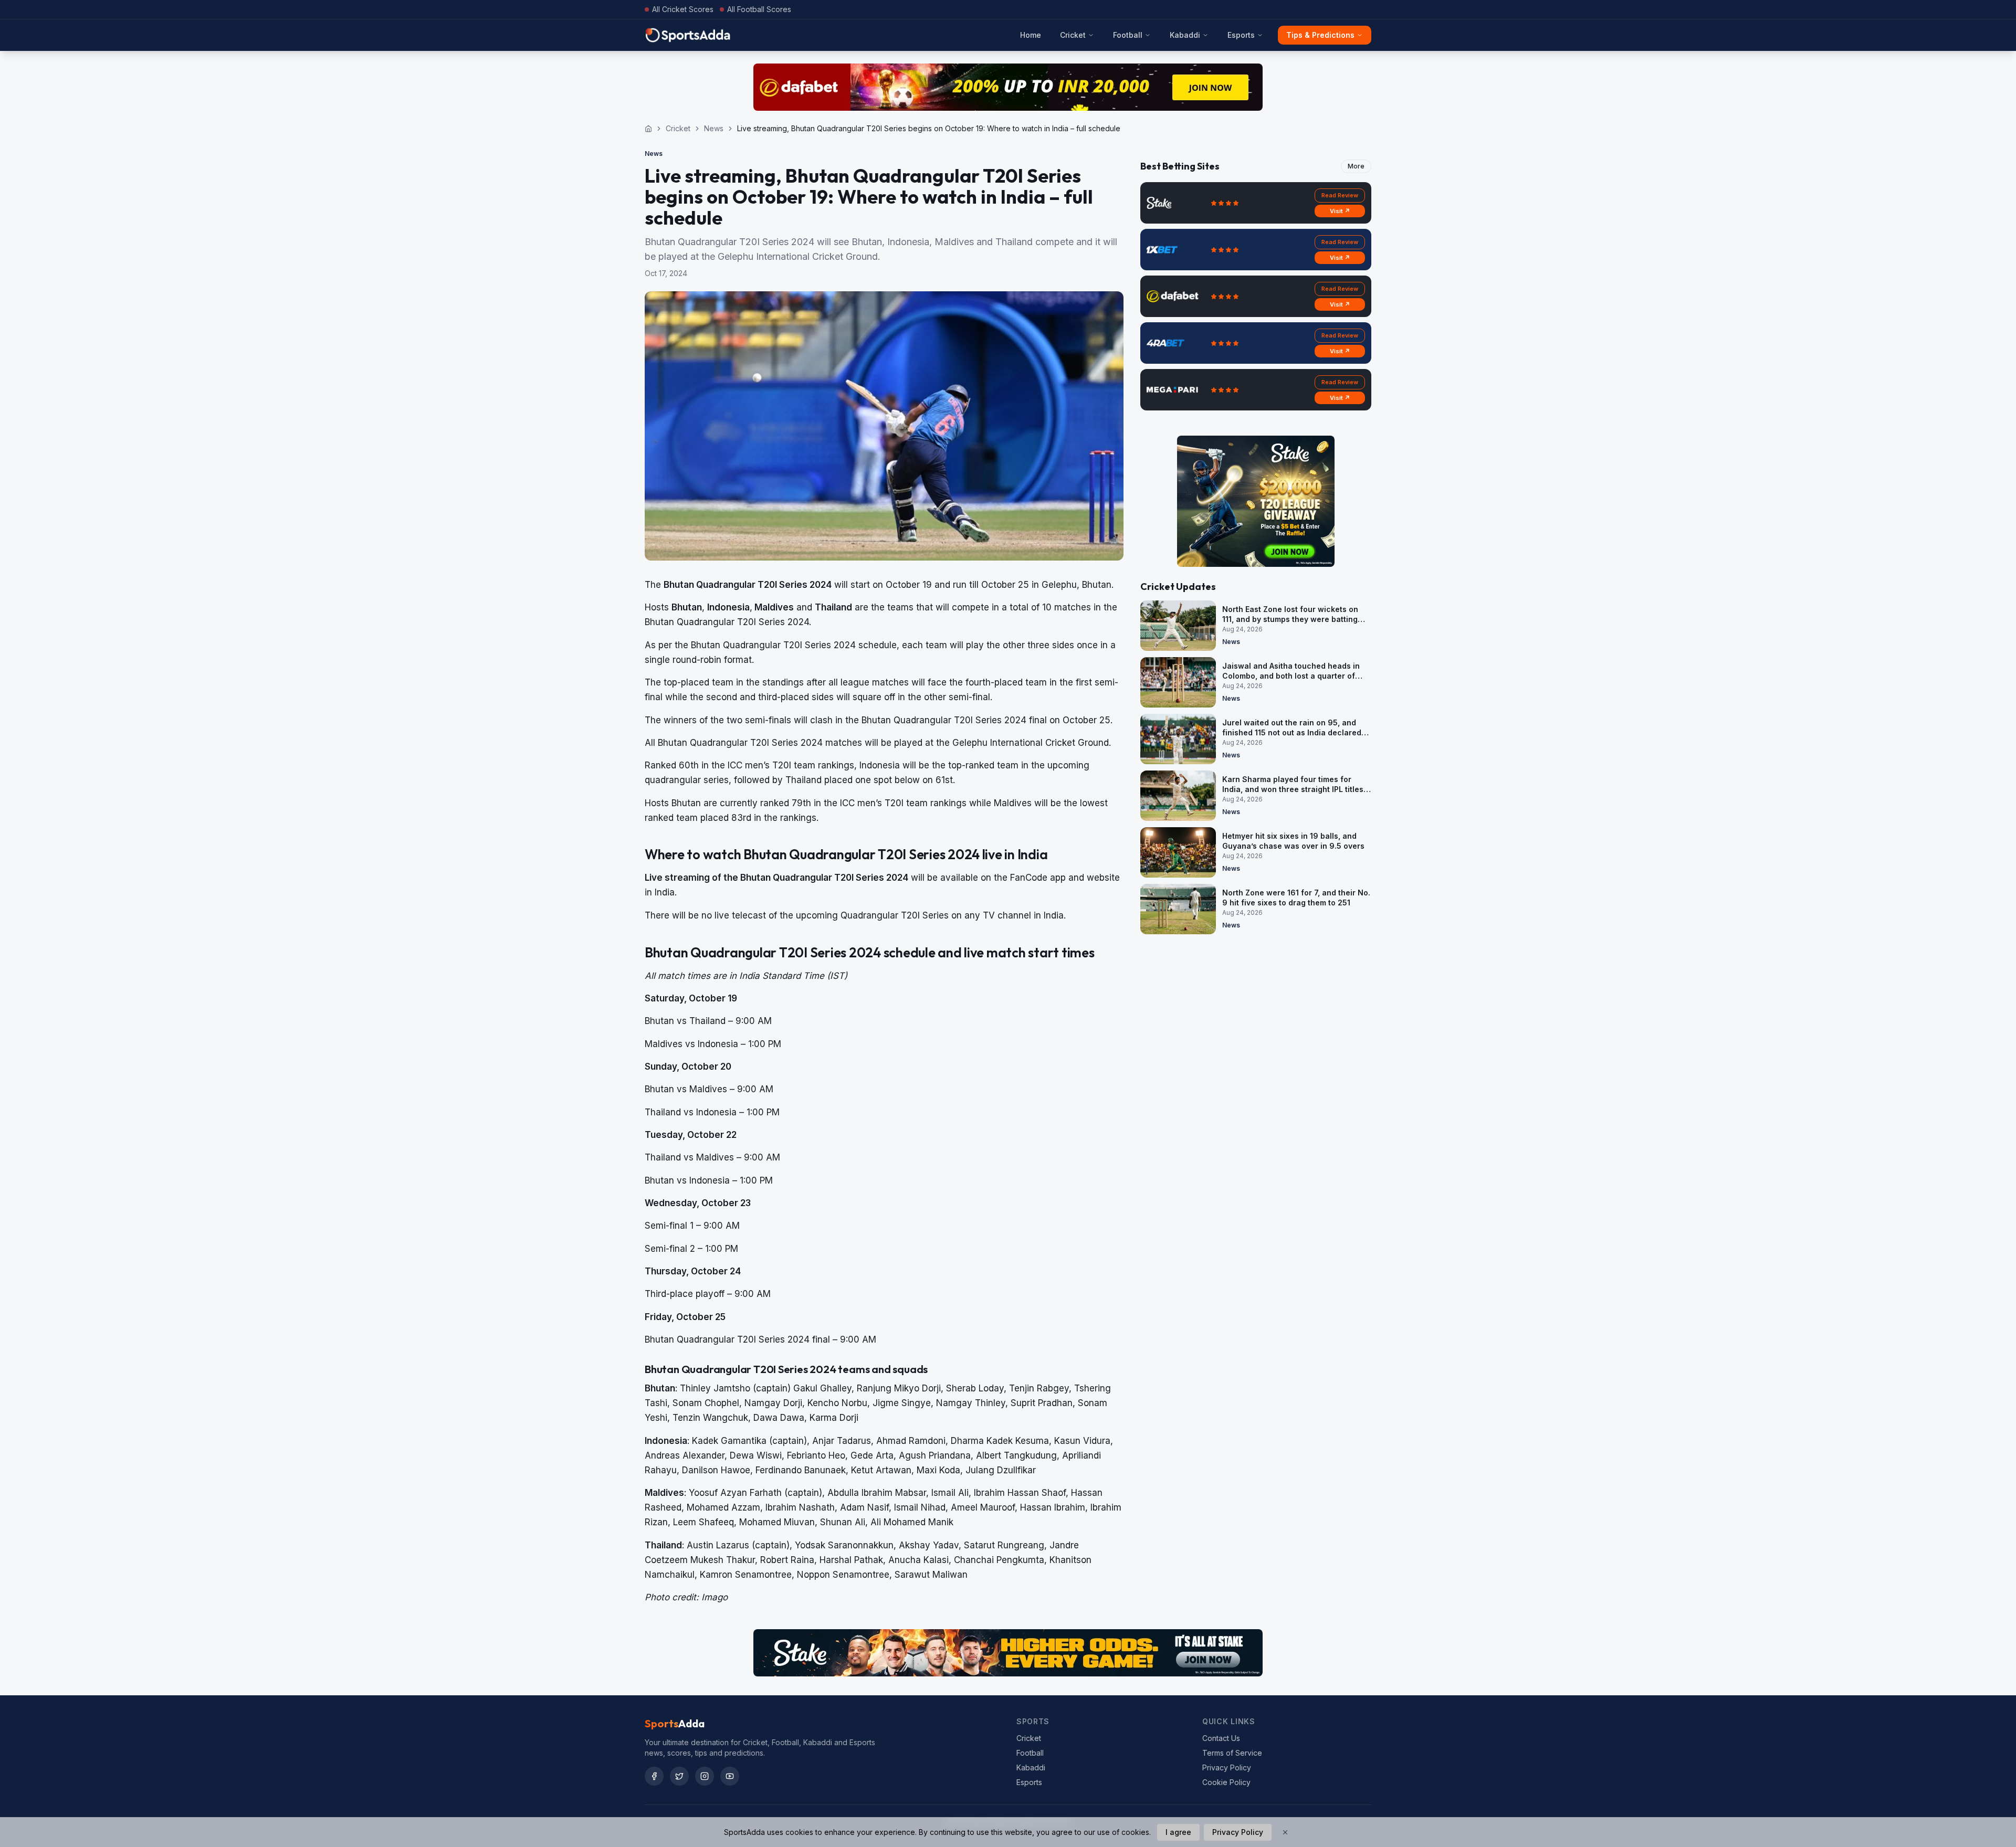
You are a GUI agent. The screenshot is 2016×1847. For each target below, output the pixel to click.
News (714, 128)
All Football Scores (759, 9)
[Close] (1285, 1832)
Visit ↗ (1340, 211)
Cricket (1073, 35)
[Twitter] (679, 1776)
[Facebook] (654, 1776)
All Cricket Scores (683, 9)
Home (1031, 35)
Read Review (1340, 195)
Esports (1241, 35)
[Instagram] (705, 1776)
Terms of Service (1232, 1753)
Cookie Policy (1226, 1782)
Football (1128, 35)
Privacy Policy (1227, 1767)
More (1356, 166)
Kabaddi (1185, 35)
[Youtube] (730, 1776)
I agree (1178, 1832)
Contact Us (1221, 1738)
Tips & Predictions (1320, 35)
